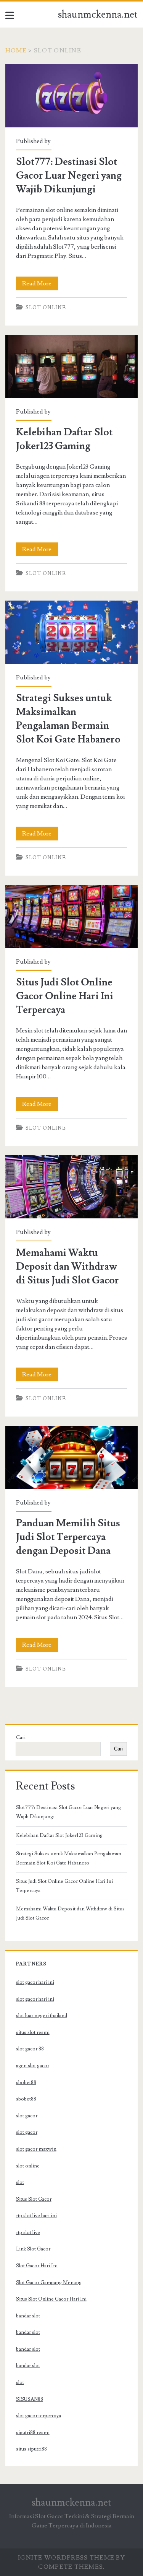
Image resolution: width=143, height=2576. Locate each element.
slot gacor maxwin (36, 2149)
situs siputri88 (31, 2449)
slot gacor (27, 2116)
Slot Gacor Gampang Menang (49, 2283)
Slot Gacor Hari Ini (37, 2266)
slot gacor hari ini (35, 1982)
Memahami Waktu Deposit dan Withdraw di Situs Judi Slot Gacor (71, 1187)
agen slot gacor (33, 2066)
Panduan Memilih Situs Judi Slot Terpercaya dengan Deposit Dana (71, 1457)
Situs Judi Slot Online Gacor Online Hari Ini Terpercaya (71, 916)
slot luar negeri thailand (42, 2016)
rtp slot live (28, 2232)
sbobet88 (26, 2083)
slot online (28, 2166)
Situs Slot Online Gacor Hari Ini (51, 2299)
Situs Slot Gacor (34, 2199)
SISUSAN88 (30, 2399)
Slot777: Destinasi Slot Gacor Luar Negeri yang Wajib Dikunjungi (71, 96)
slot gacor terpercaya (39, 2416)
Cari (21, 1737)
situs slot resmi (33, 2032)
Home (16, 50)
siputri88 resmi (33, 2433)
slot (20, 2182)
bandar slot (28, 2316)
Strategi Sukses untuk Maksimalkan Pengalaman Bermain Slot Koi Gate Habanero (71, 632)
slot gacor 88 (30, 2049)
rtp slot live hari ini (36, 2216)
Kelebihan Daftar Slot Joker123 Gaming (71, 366)
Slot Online (46, 308)
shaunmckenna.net (98, 15)
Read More (40, 285)
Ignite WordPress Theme (66, 2558)
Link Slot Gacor (33, 2249)
